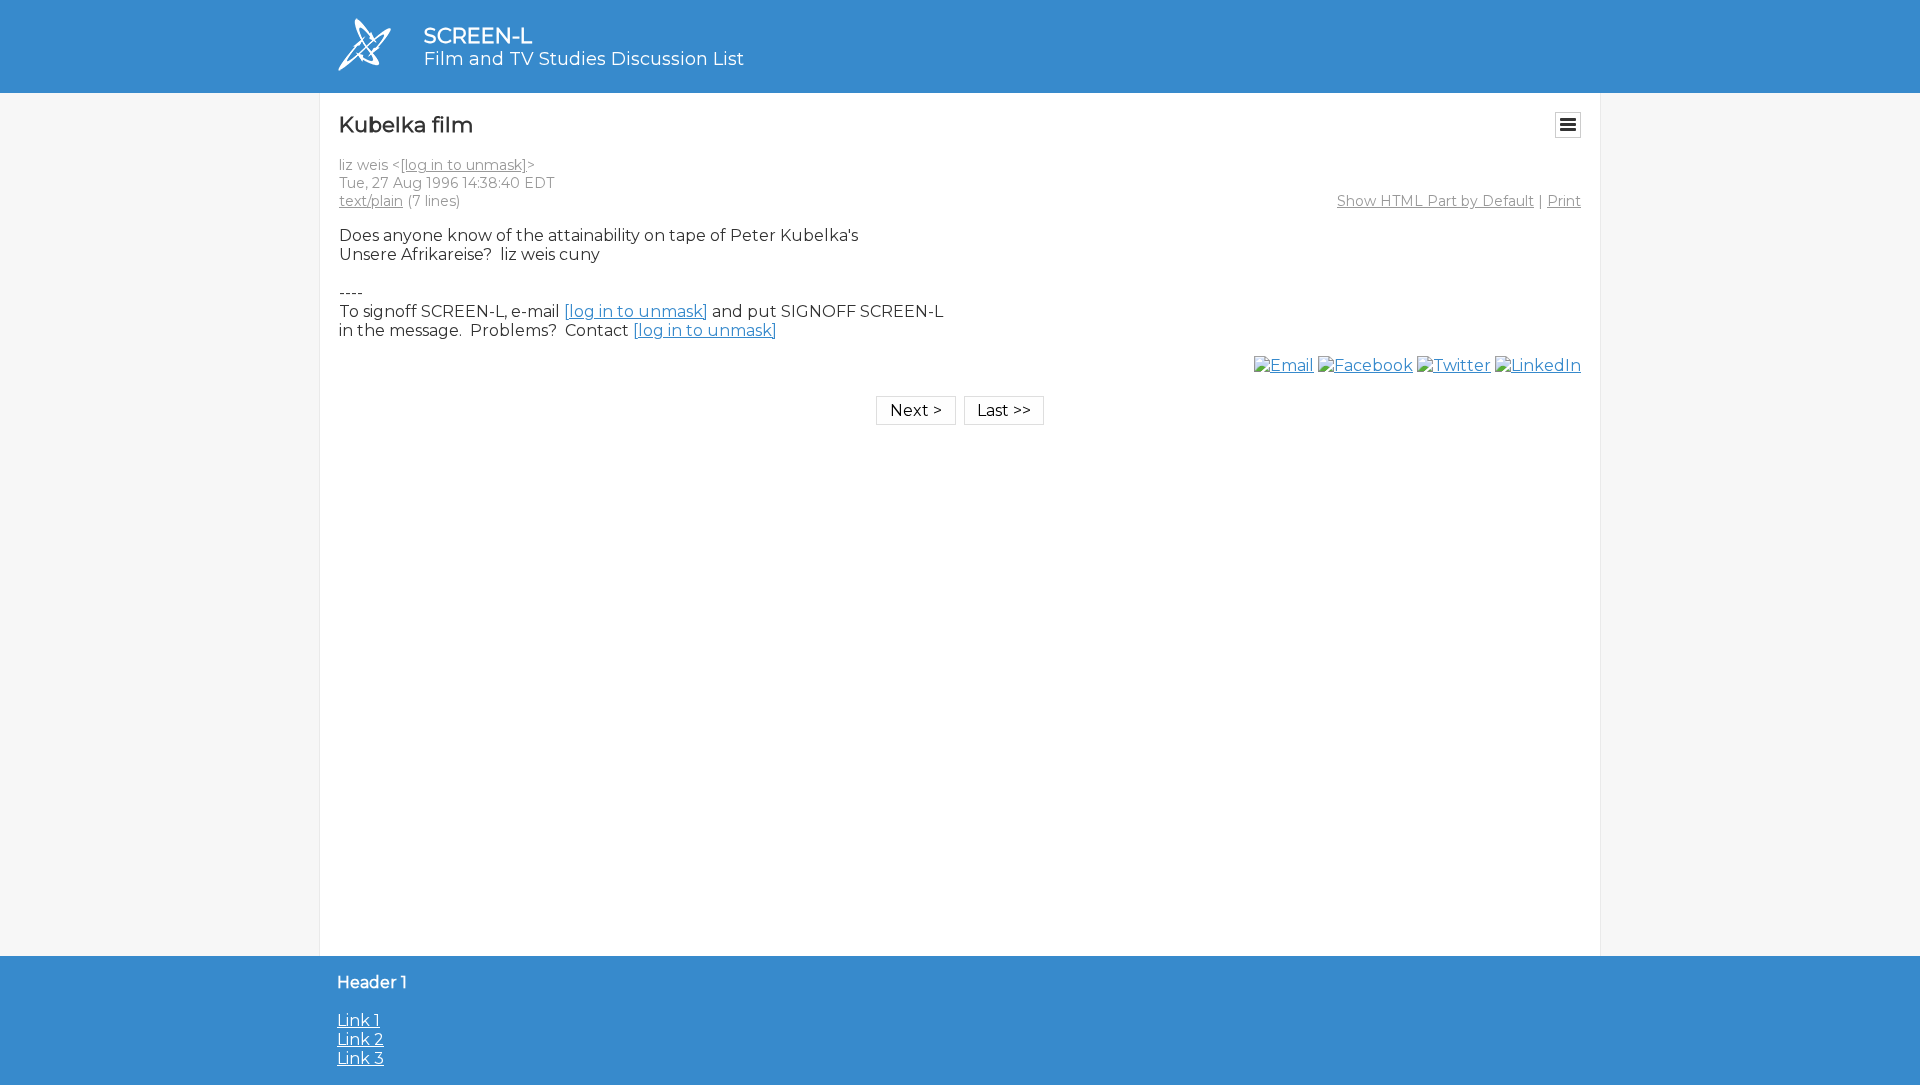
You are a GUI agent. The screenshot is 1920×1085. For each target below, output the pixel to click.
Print (1564, 201)
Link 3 (360, 1058)
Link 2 (360, 1039)
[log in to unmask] (463, 165)
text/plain (371, 201)
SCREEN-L (478, 35)
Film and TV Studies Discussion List (584, 59)
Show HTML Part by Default (1435, 201)
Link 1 (358, 1020)
